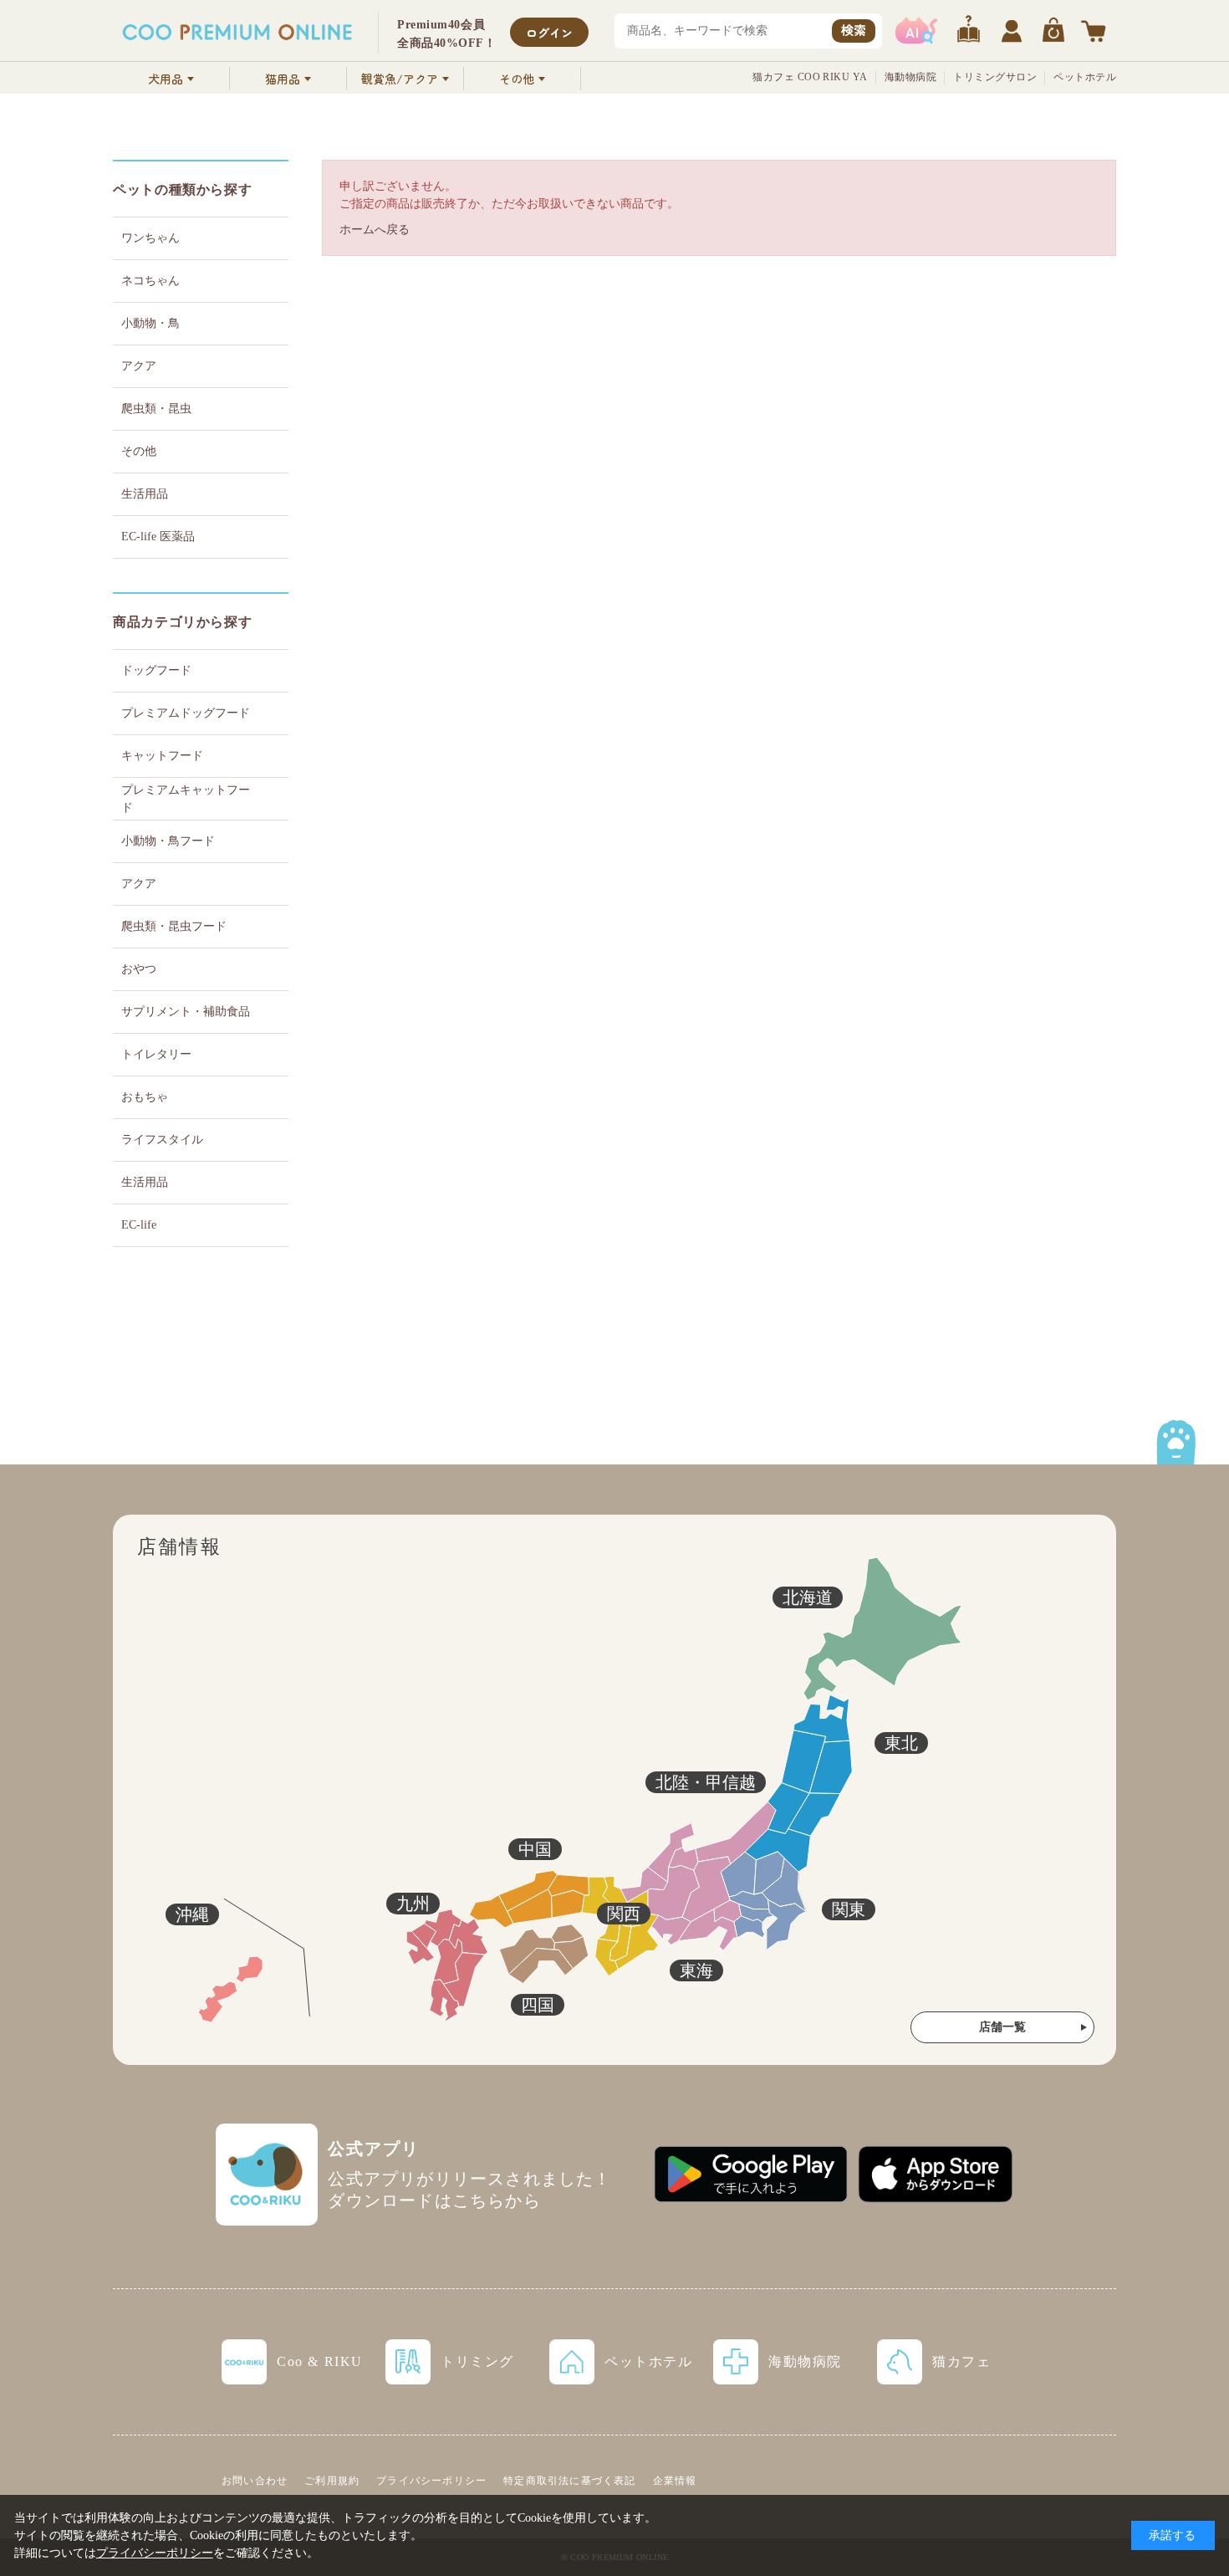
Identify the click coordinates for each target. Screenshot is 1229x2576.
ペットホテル (1085, 77)
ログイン (549, 33)
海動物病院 (910, 77)
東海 (696, 1970)
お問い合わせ (255, 2481)
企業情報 (675, 2481)
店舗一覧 (1002, 2027)
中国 (535, 1849)
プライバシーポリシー (431, 2481)
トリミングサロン (995, 77)
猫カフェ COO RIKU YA (810, 77)
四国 (538, 2005)
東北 (901, 1743)
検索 (854, 30)
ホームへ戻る (375, 230)
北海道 (808, 1597)
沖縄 (192, 1914)
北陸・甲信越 (706, 1782)
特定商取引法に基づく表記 (569, 2481)
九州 (413, 1904)
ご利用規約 (332, 2481)
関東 (849, 1909)
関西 (624, 1914)
